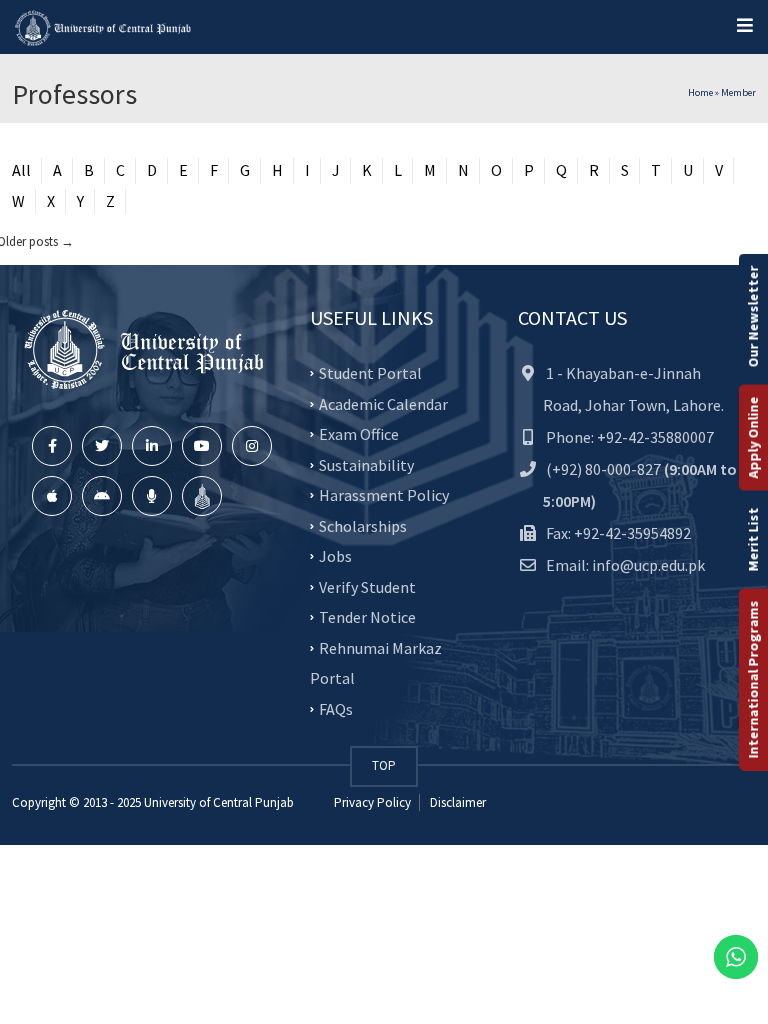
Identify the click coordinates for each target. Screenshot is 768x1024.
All (21, 170)
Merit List (753, 540)
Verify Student (367, 586)
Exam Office (359, 434)
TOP (384, 765)
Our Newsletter (753, 317)
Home (700, 92)
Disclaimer (456, 802)
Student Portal (370, 373)
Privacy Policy (372, 802)
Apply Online (753, 438)
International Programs (753, 680)
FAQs (336, 708)
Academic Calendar (383, 403)
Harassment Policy (384, 495)
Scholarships (363, 525)
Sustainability (366, 464)
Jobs (335, 556)
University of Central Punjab (219, 802)
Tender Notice (367, 617)
